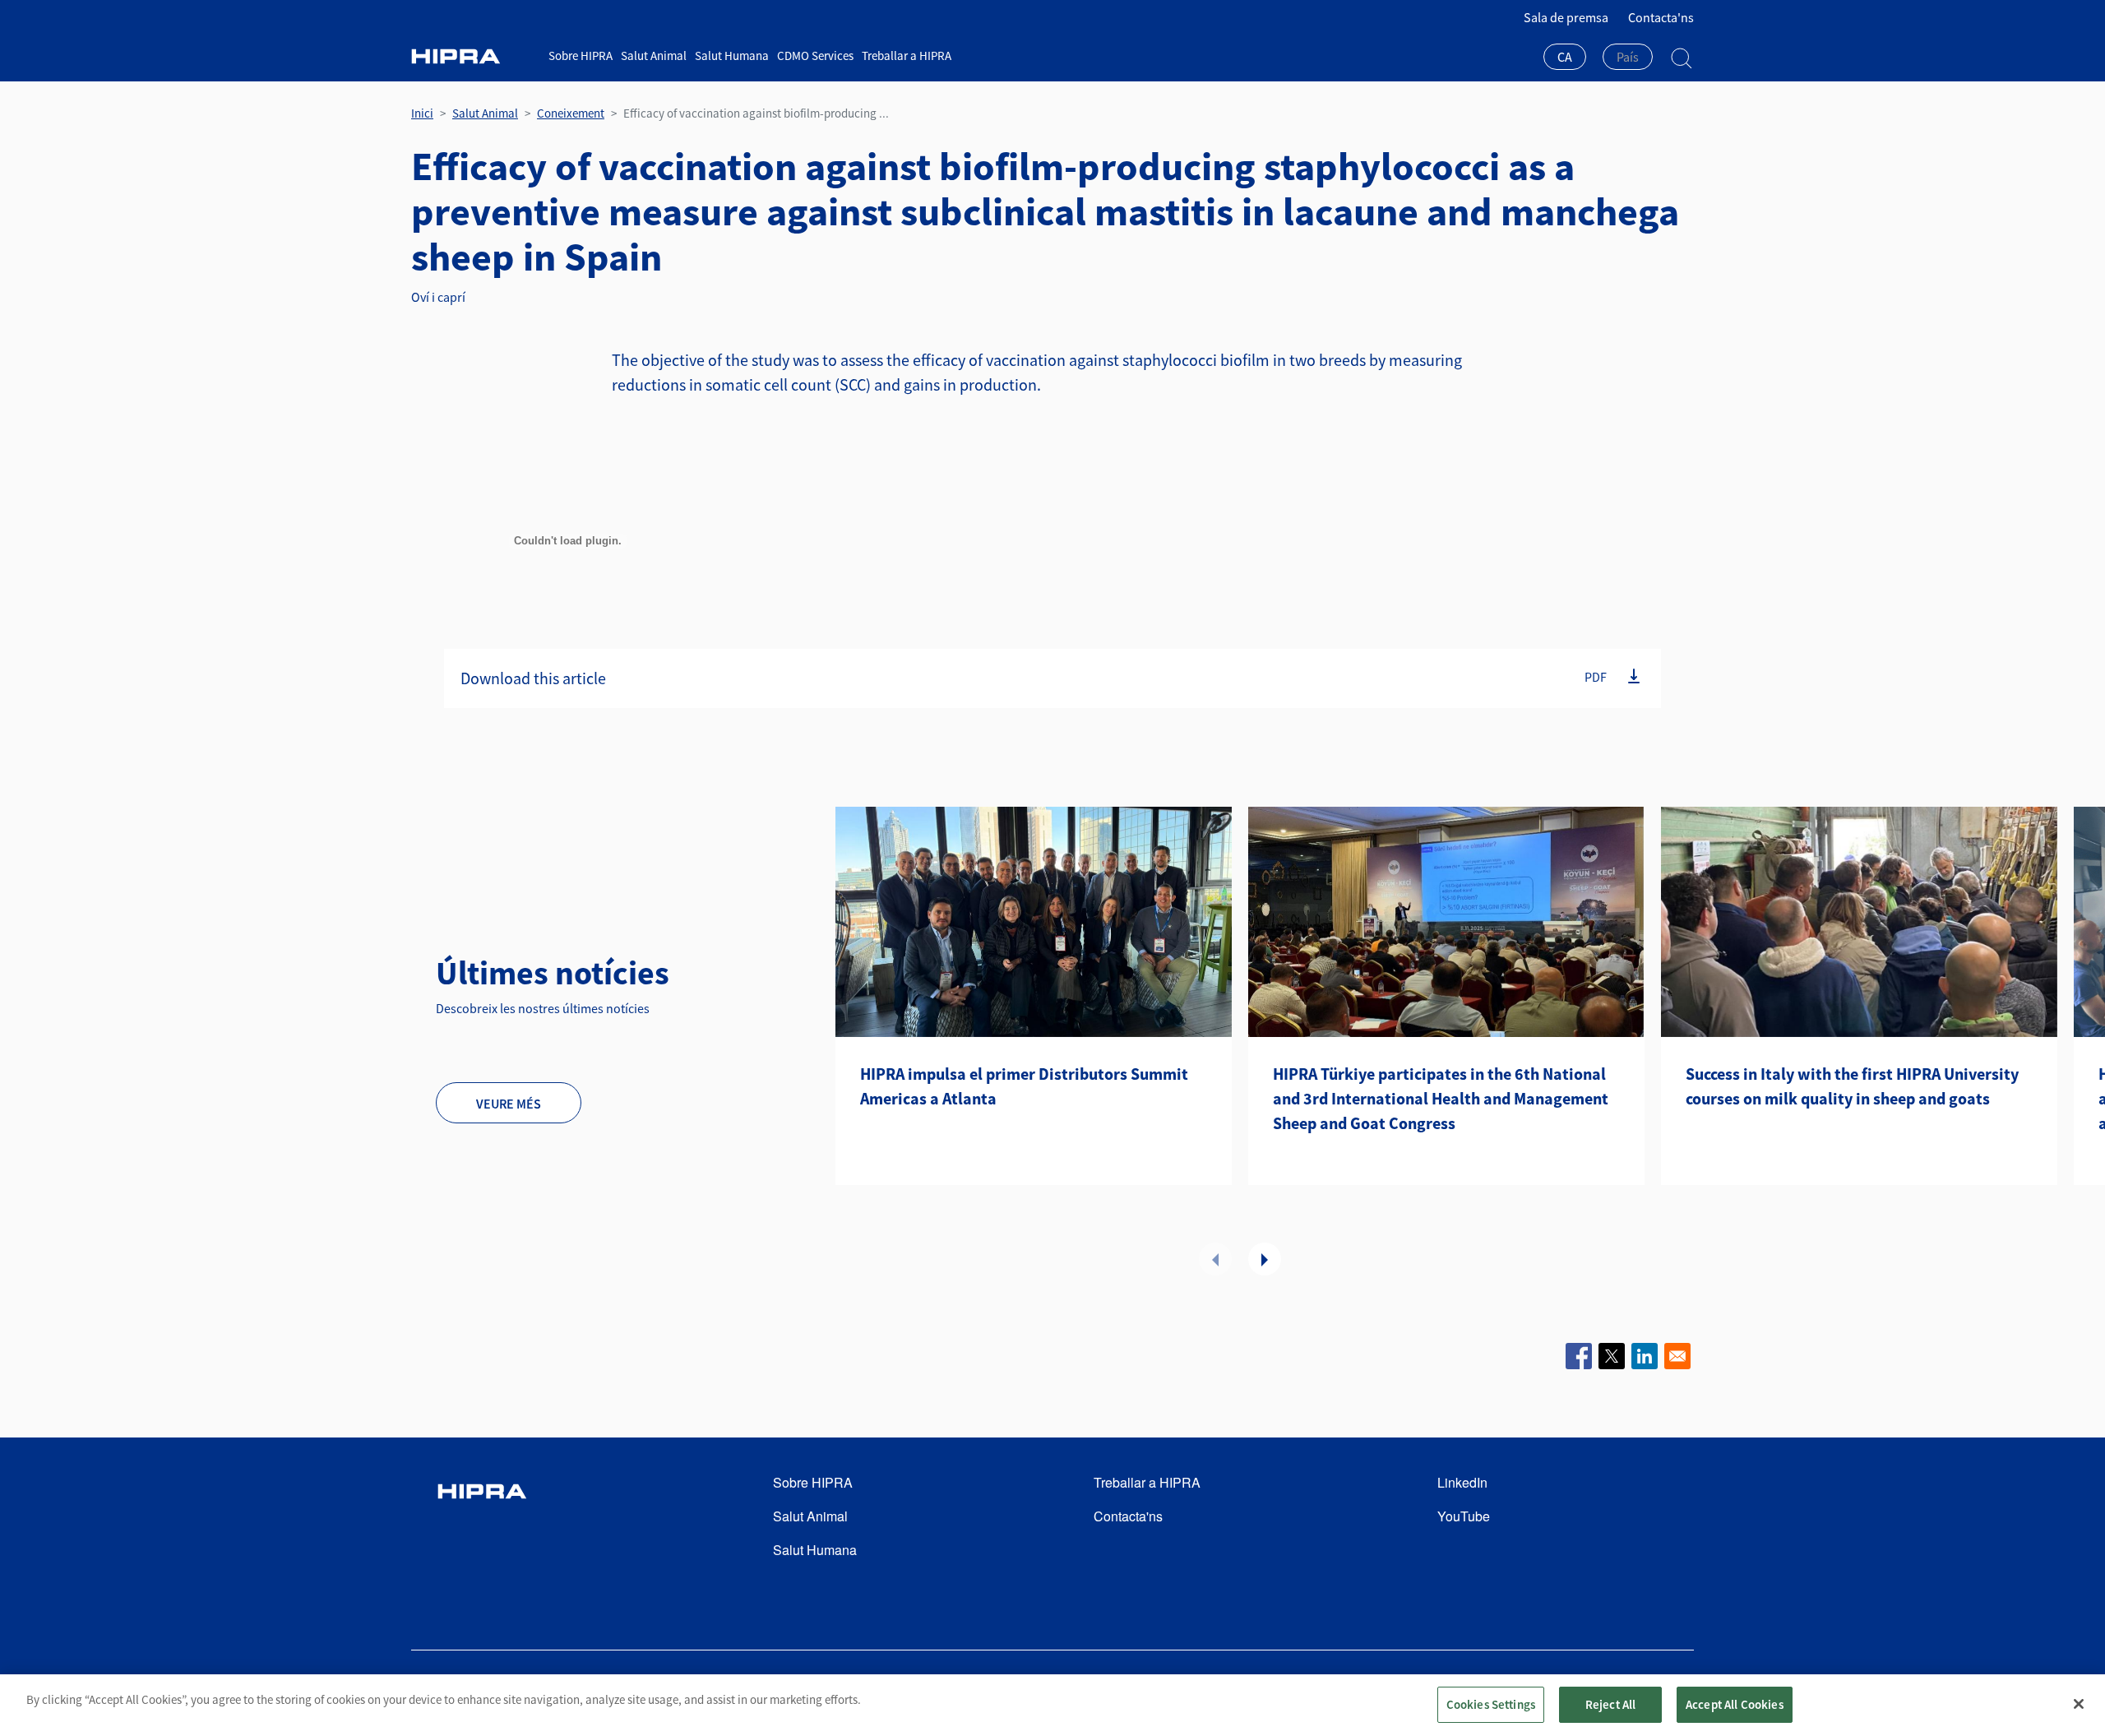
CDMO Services (815, 56)
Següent (1265, 1259)
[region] (1052, 1705)
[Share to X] (1612, 1356)
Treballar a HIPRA (907, 56)
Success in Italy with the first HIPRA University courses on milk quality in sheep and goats (1852, 1086)
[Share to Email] (1677, 1356)
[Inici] (474, 56)
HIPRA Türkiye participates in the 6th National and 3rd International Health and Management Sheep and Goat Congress (1441, 1098)
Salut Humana (732, 56)
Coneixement (571, 113)
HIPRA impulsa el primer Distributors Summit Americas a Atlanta (1024, 1086)
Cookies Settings (1491, 1704)
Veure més (509, 1104)
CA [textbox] (1565, 57)
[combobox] (1565, 58)
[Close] (2079, 1704)
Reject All (1611, 1704)
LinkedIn (1462, 1482)
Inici (422, 113)
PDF (1596, 676)
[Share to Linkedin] (1645, 1356)
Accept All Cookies (1735, 1704)
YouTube (1464, 1516)
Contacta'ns (1661, 17)
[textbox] (1628, 57)
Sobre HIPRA (581, 56)
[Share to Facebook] (1579, 1356)
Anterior (1215, 1259)
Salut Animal (654, 56)
